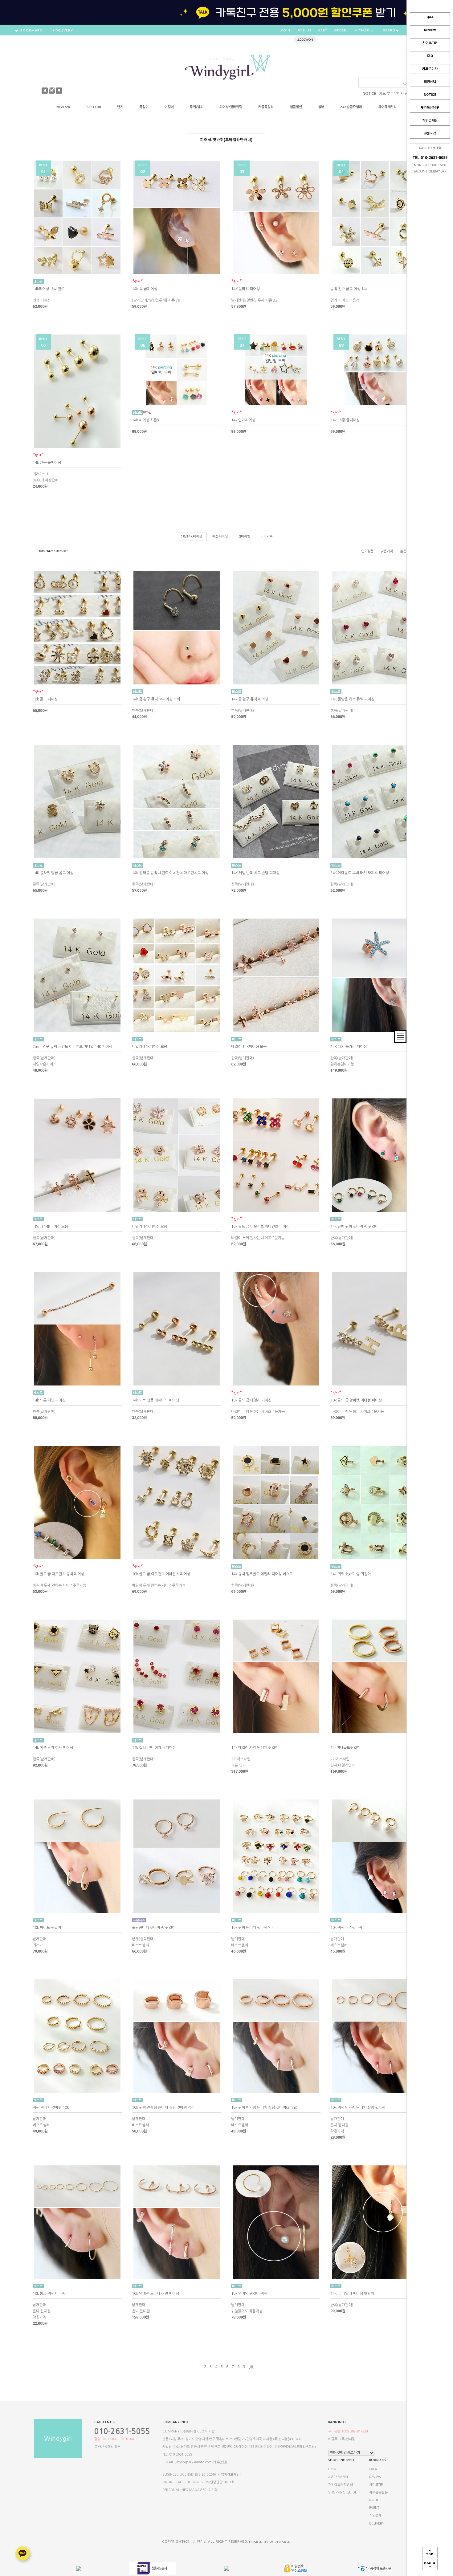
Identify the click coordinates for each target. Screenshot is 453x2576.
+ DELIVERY (63, 30)
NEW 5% (63, 107)
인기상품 (367, 551)
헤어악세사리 (387, 107)
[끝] (251, 2367)
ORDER (340, 30)
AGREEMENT (338, 2477)
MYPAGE (362, 30)
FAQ (430, 56)
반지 (120, 107)
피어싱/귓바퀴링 (231, 107)
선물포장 (430, 134)
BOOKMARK (31, 30)
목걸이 (144, 107)
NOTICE (430, 95)
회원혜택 (430, 82)
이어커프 (267, 536)
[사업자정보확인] (229, 2475)
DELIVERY (377, 2523)
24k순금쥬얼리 (351, 107)
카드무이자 (430, 69)
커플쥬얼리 (266, 107)
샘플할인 (296, 107)
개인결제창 (430, 121)
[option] (226, 12)
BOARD (389, 30)
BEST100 (94, 107)
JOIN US (304, 30)
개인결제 (375, 2516)
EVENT (374, 2508)
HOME (333, 2469)
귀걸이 (169, 107)
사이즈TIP (430, 43)
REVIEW (430, 30)
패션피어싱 (220, 536)
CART (323, 30)
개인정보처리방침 (341, 2485)
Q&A (430, 17)
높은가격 (406, 551)
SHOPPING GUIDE (343, 2492)
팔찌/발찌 (197, 107)
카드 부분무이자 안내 (395, 94)
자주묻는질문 (378, 2492)
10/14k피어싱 (191, 536)
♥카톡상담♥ (430, 108)
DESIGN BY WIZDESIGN (270, 2542)
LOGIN (285, 30)
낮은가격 (387, 551)
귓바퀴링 (244, 536)
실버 (321, 107)
